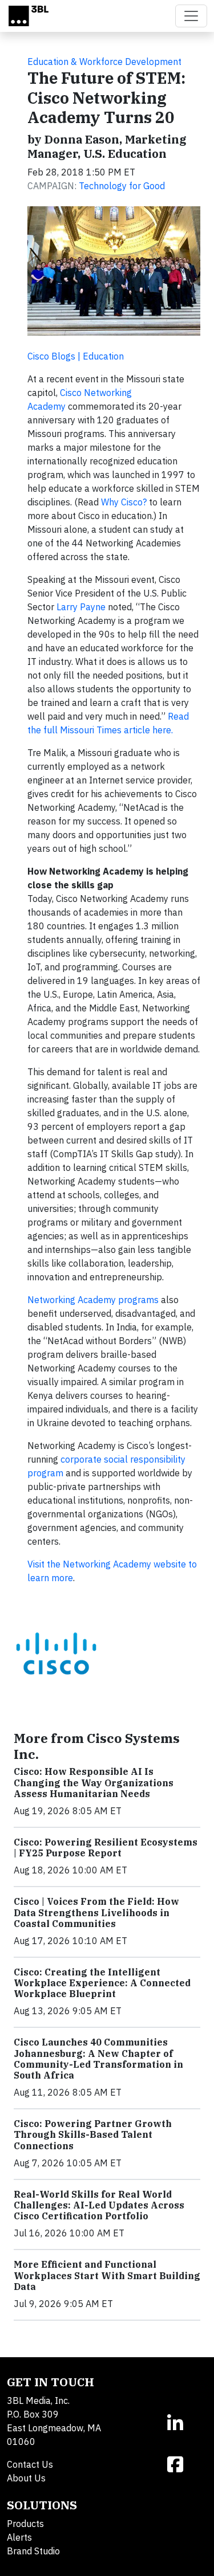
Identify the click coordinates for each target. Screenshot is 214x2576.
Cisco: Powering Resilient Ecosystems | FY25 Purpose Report (106, 1848)
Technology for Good (122, 186)
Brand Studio (33, 2551)
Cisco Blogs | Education (76, 356)
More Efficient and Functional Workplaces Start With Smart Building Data (107, 2275)
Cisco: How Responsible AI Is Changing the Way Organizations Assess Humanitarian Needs (94, 1782)
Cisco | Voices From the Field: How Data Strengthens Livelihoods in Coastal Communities (96, 1912)
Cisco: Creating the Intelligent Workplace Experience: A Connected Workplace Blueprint (102, 1983)
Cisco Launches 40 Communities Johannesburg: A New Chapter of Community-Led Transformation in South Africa (98, 2059)
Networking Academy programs (93, 1300)
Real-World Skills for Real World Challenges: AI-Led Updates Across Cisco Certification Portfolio (99, 2205)
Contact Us (30, 2464)
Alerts (19, 2537)
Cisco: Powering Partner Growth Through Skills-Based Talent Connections (93, 2134)
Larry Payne (81, 607)
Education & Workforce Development (104, 62)
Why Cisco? (124, 502)
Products (25, 2524)
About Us (26, 2478)
